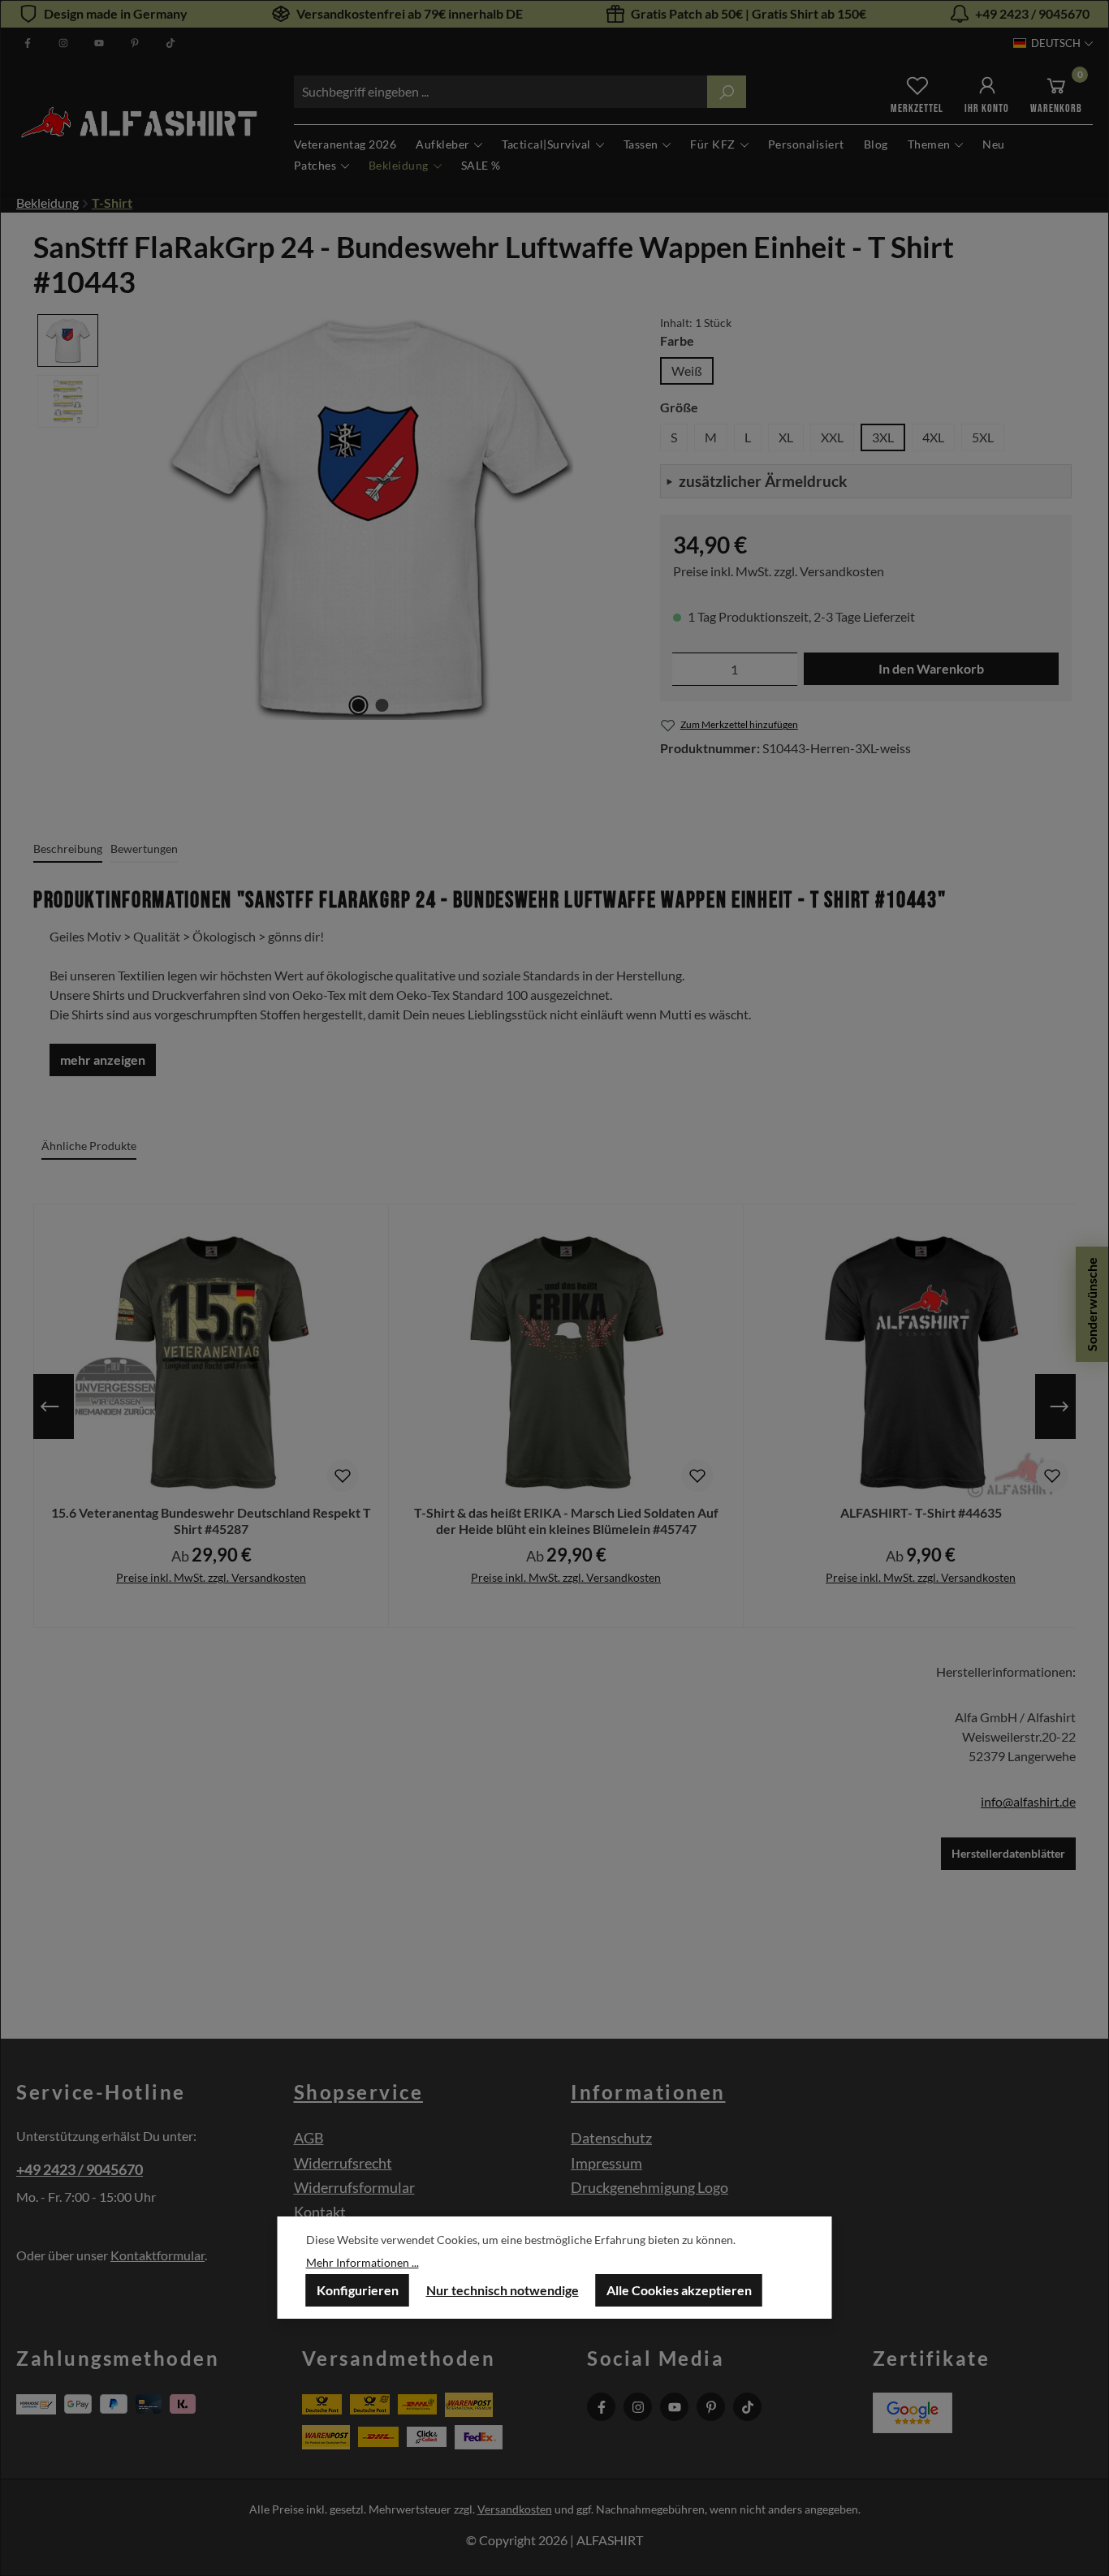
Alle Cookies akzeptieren (679, 2290)
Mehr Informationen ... (362, 2262)
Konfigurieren (358, 2290)
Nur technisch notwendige (503, 2290)
